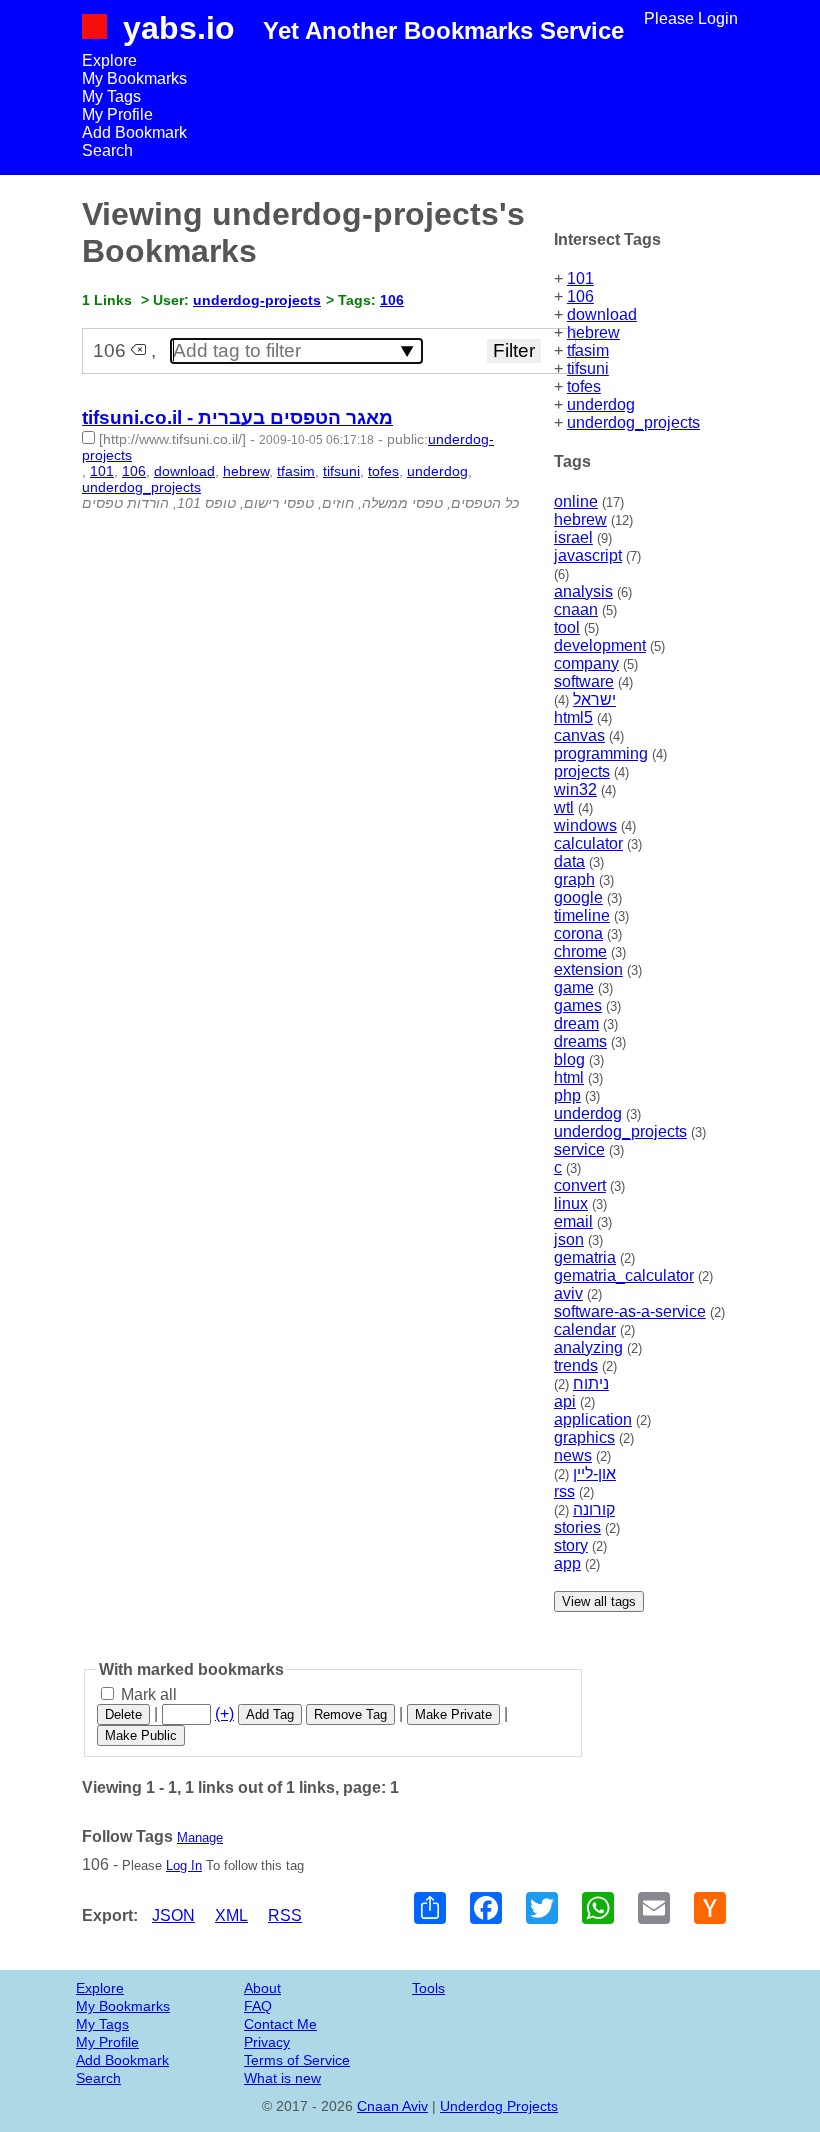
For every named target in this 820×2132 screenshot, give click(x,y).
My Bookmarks (134, 78)
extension (588, 969)
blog (569, 1059)
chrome (580, 951)
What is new (282, 2078)
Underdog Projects (499, 2106)
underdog (601, 404)
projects (582, 771)
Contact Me (280, 2024)
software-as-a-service (630, 1311)
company (586, 663)
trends (576, 1365)
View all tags (599, 1601)
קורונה (594, 1509)
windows (585, 825)
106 (580, 296)
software (584, 681)
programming (601, 753)
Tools (428, 1988)
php (567, 1095)
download (602, 314)
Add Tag (270, 1714)
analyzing (588, 1347)
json (569, 1239)
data (569, 861)
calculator (588, 843)
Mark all (147, 1694)
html (569, 1077)
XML (231, 1915)
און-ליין (594, 1473)
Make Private (453, 1714)
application (593, 1419)
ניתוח (591, 1383)
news (573, 1455)
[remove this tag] (138, 350)
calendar (585, 1329)
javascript (588, 555)
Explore (109, 60)
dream (576, 1023)
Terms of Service (297, 2060)
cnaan (576, 609)
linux (571, 1203)
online (576, 501)
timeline (582, 915)
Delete (123, 1714)
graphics (584, 1437)
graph (574, 879)
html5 (573, 717)
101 (580, 278)
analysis (583, 591)
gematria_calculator (624, 1275)
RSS (285, 1915)
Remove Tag (350, 1714)
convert (580, 1185)
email (573, 1221)
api (565, 1401)
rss (564, 1491)
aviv (568, 1293)
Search (107, 150)
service (579, 1149)
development (600, 645)
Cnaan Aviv (392, 2106)
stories (577, 1527)
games (578, 1005)
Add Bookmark (134, 132)
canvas (579, 735)
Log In (184, 1865)
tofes (584, 386)
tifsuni (588, 368)
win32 (575, 789)
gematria (585, 1257)
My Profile (117, 114)
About (262, 1988)
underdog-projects (257, 300)
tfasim (588, 350)
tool (567, 627)
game (574, 987)
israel (573, 537)
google (578, 897)
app (567, 1563)
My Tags (111, 96)
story (571, 1545)
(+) (224, 1713)
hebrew (593, 332)
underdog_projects (633, 422)
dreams (580, 1041)
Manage (200, 1837)
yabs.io (179, 28)
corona (578, 933)
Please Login (691, 18)
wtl (564, 807)
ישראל (594, 699)
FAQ (258, 2006)
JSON (173, 1915)
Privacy (267, 2042)
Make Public (141, 1735)
